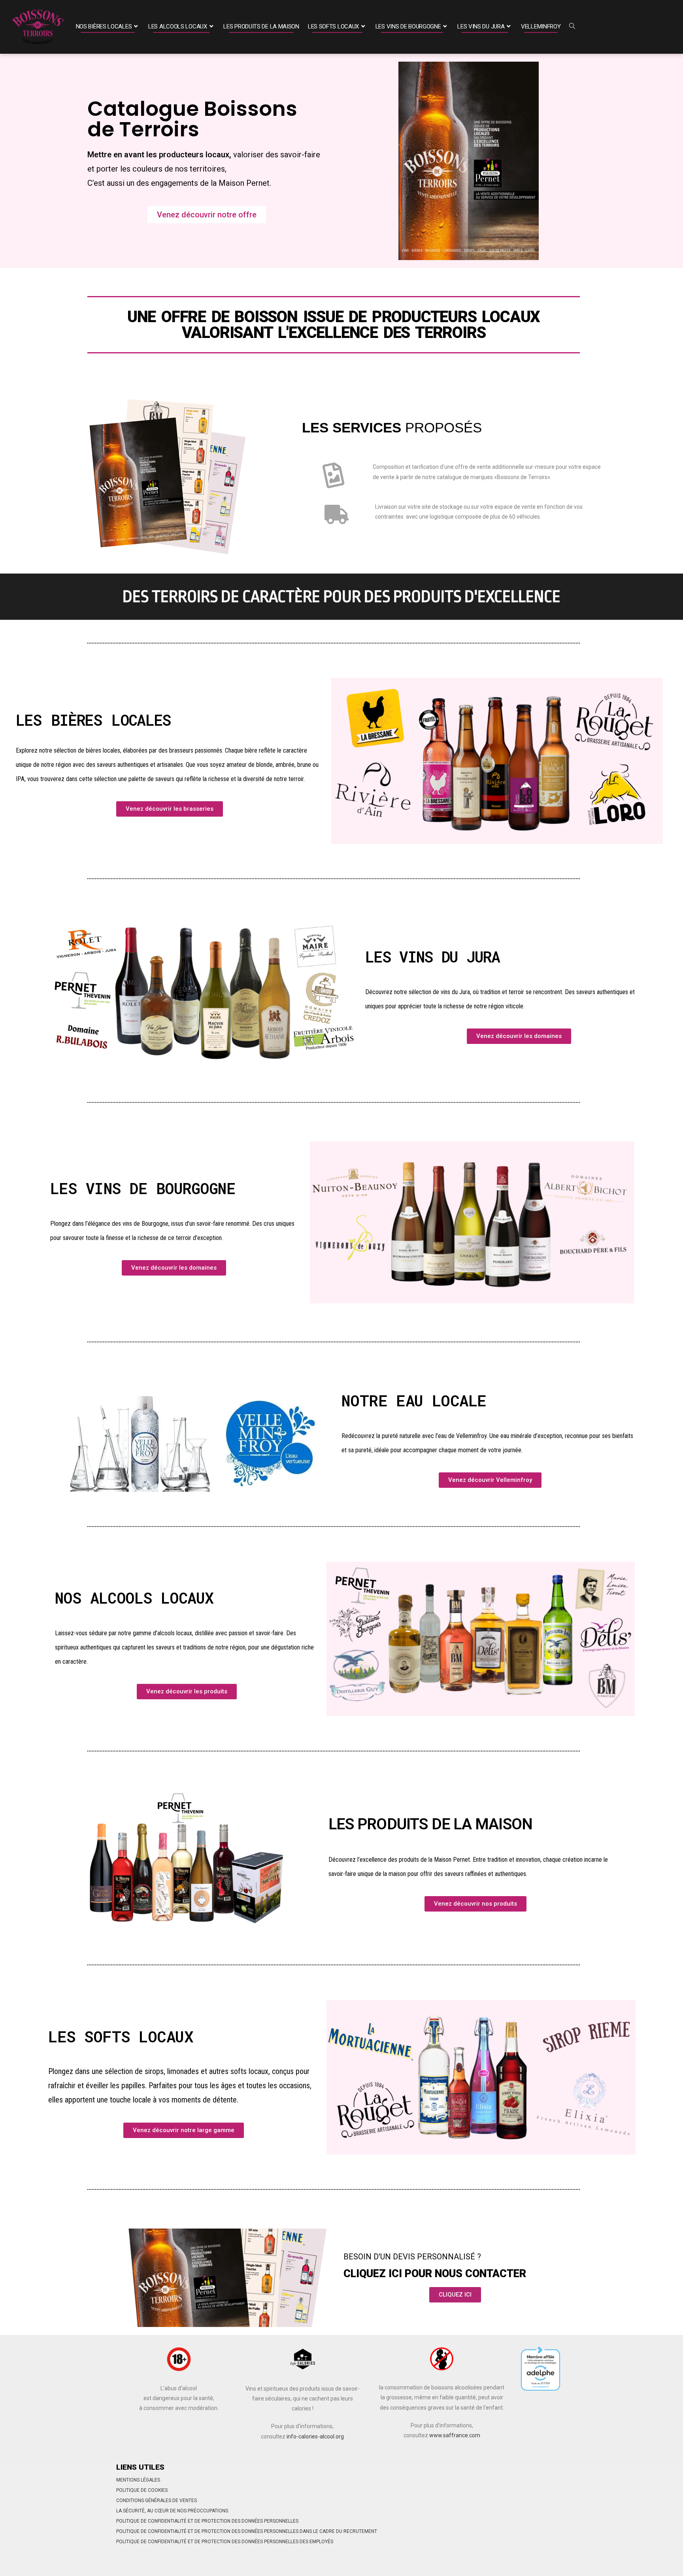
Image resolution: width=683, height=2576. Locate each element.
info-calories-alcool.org (315, 2436)
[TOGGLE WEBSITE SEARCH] (572, 27)
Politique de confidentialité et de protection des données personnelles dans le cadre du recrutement (247, 2531)
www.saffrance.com (455, 2435)
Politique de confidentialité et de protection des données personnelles (207, 2521)
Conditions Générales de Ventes (157, 2501)
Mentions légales (138, 2480)
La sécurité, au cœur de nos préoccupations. (173, 2511)
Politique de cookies (142, 2490)
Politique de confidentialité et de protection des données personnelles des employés (225, 2542)
